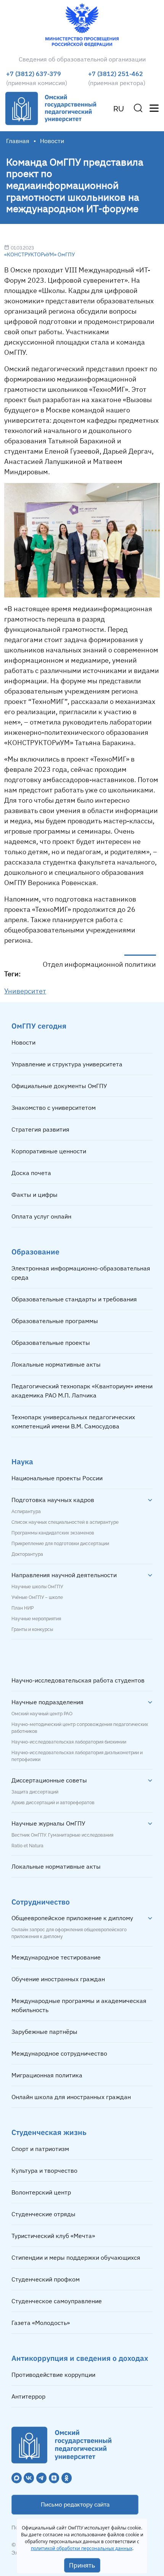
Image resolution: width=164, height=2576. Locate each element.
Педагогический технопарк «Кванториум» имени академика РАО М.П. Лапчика (82, 1391)
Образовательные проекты (51, 1343)
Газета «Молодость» (41, 2323)
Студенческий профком (46, 2279)
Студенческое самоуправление (57, 2301)
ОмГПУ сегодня (39, 1026)
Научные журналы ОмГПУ (48, 1823)
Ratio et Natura (27, 1846)
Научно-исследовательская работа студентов (78, 1680)
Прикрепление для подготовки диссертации (60, 1544)
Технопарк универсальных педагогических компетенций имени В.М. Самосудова (73, 1422)
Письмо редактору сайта (75, 2505)
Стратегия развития (40, 1129)
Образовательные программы (55, 1321)
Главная (18, 141)
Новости (23, 1042)
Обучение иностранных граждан (58, 1979)
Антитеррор (28, 2396)
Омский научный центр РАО (42, 1714)
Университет (25, 991)
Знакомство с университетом (54, 1108)
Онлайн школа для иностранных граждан (71, 2097)
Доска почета (31, 1173)
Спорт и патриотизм (40, 2149)
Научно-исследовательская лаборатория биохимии (69, 1742)
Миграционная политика (47, 2075)
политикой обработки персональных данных (82, 2548)
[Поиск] (138, 108)
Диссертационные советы (49, 1780)
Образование (35, 1252)
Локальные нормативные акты (56, 1364)
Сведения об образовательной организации (82, 59)
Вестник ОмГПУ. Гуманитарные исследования (62, 1835)
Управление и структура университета (67, 1064)
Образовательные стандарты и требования (74, 1299)
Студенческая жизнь (49, 2132)
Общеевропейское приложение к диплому (72, 1918)
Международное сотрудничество (59, 2053)
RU (119, 109)
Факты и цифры (35, 1195)
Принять (82, 2565)
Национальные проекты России (57, 1478)
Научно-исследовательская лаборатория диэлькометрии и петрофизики (77, 1756)
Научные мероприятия (36, 1619)
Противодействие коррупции (53, 2375)
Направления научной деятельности (64, 1575)
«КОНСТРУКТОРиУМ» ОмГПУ (39, 254)
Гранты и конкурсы (32, 1629)
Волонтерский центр (41, 2192)
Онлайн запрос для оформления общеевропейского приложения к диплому (69, 1933)
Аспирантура (26, 1512)
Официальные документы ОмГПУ (59, 1086)
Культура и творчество (44, 2170)
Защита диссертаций (35, 1792)
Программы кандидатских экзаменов (53, 1533)
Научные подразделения (47, 1702)
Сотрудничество (41, 1902)
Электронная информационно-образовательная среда (81, 1273)
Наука (22, 1461)
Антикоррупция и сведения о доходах (80, 2358)
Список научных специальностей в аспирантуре (65, 1522)
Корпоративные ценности (49, 1151)
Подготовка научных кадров (53, 1500)
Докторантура (27, 1554)
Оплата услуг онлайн (41, 1216)
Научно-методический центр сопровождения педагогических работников (80, 1728)
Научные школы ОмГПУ (37, 1587)
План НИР (23, 1608)
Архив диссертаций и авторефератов (53, 1803)
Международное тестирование (56, 1957)
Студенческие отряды (43, 2214)
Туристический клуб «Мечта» (53, 2236)
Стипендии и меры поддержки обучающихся (76, 2257)
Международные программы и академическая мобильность (79, 2005)
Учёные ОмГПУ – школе (37, 1597)
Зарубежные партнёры (44, 2032)
